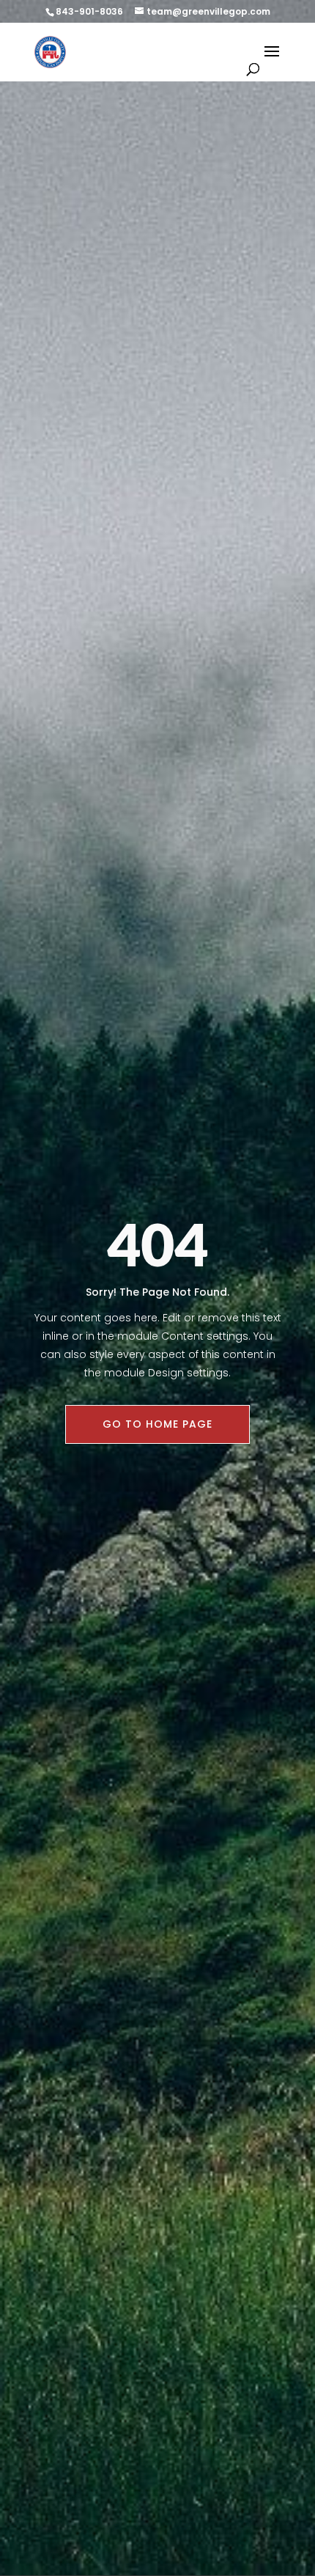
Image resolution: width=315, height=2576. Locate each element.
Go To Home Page (157, 1424)
